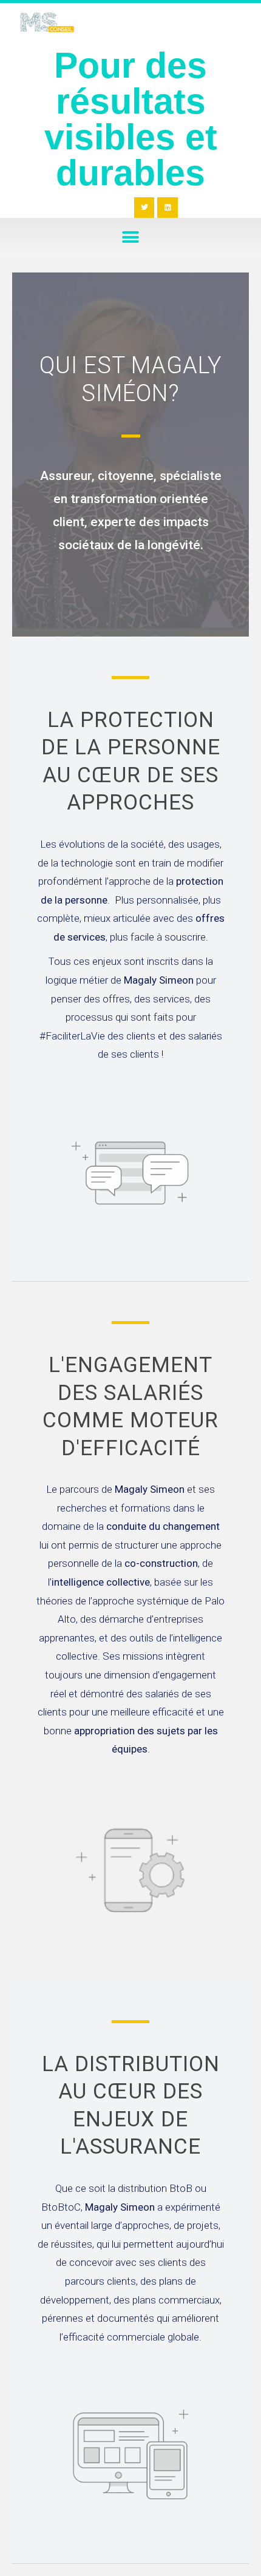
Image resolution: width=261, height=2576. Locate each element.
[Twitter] (144, 208)
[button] (131, 238)
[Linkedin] (168, 208)
